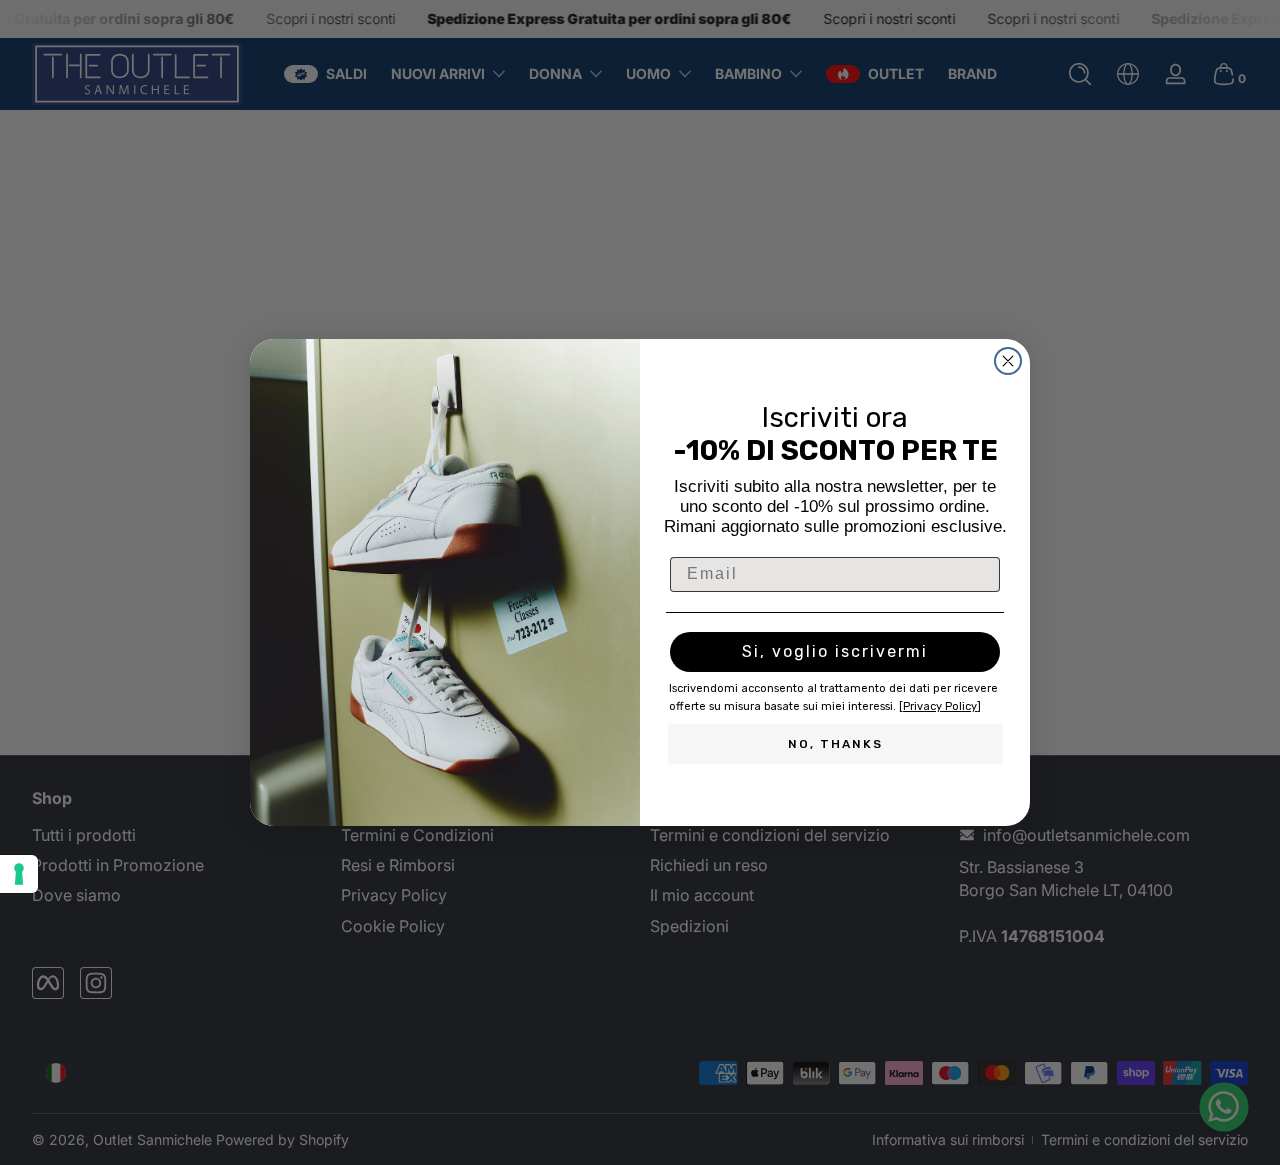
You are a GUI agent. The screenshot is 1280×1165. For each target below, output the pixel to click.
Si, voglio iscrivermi (835, 651)
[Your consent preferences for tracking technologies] (19, 874)
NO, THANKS (835, 744)
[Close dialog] (1008, 361)
